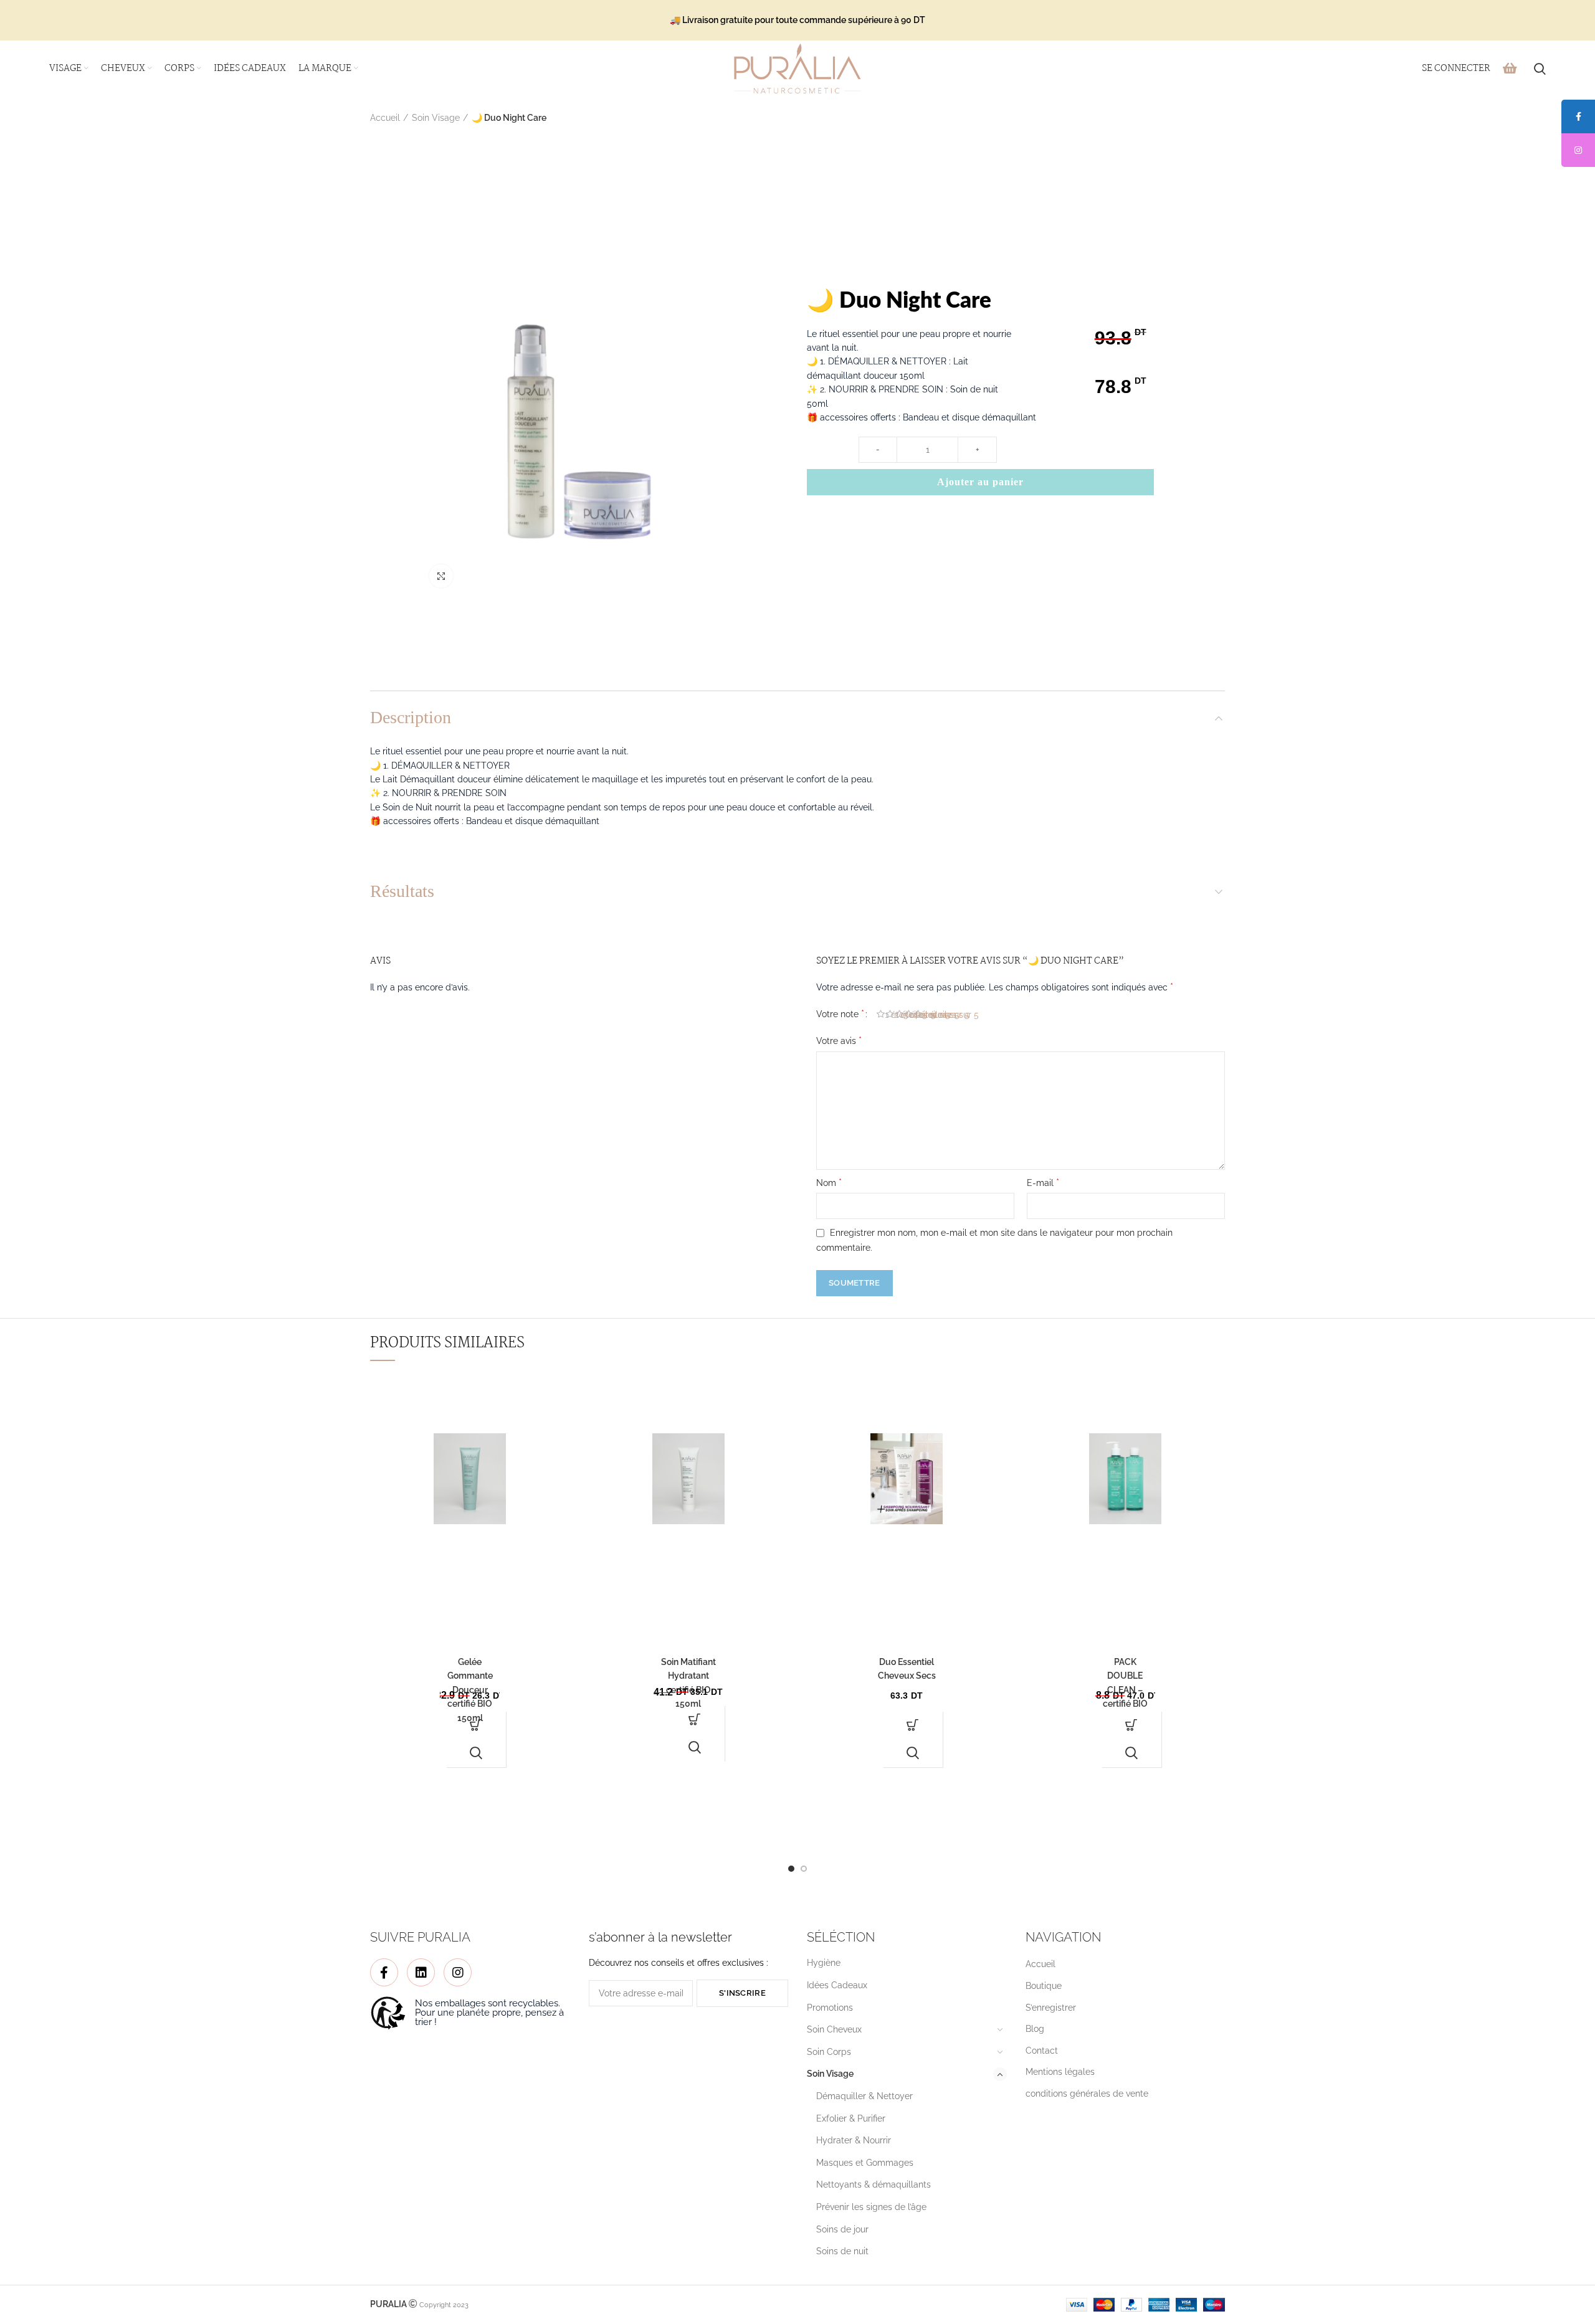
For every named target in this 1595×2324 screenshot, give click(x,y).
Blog (1035, 2029)
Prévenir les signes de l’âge (871, 2207)
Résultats (402, 891)
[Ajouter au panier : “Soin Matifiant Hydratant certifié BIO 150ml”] (695, 1719)
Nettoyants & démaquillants (874, 2184)
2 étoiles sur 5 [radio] (895, 1015)
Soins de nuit (842, 2251)
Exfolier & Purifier (851, 2118)
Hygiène (824, 1963)
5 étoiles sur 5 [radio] (923, 1015)
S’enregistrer (1051, 2008)
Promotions (830, 2008)
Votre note (840, 1014)
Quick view (476, 1753)
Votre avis (839, 1041)
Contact (1042, 2051)
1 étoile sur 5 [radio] (885, 1015)
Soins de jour (842, 2229)
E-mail (1043, 1183)
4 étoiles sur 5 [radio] (913, 1015)
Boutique (1044, 1986)
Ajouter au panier (980, 482)
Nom (829, 1183)
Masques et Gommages (865, 2163)
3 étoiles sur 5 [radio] (904, 1015)
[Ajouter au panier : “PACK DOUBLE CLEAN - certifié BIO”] (1131, 1725)
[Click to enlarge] (441, 576)
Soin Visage (436, 118)
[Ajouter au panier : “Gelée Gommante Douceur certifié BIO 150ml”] (476, 1725)
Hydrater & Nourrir (854, 2140)
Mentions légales (1060, 2072)
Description (411, 717)
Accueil (385, 118)
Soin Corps (829, 2052)
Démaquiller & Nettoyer (864, 2096)
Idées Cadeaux (837, 1985)
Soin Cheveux (834, 2029)
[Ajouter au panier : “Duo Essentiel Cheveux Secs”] (913, 1725)
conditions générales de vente (1087, 2094)
